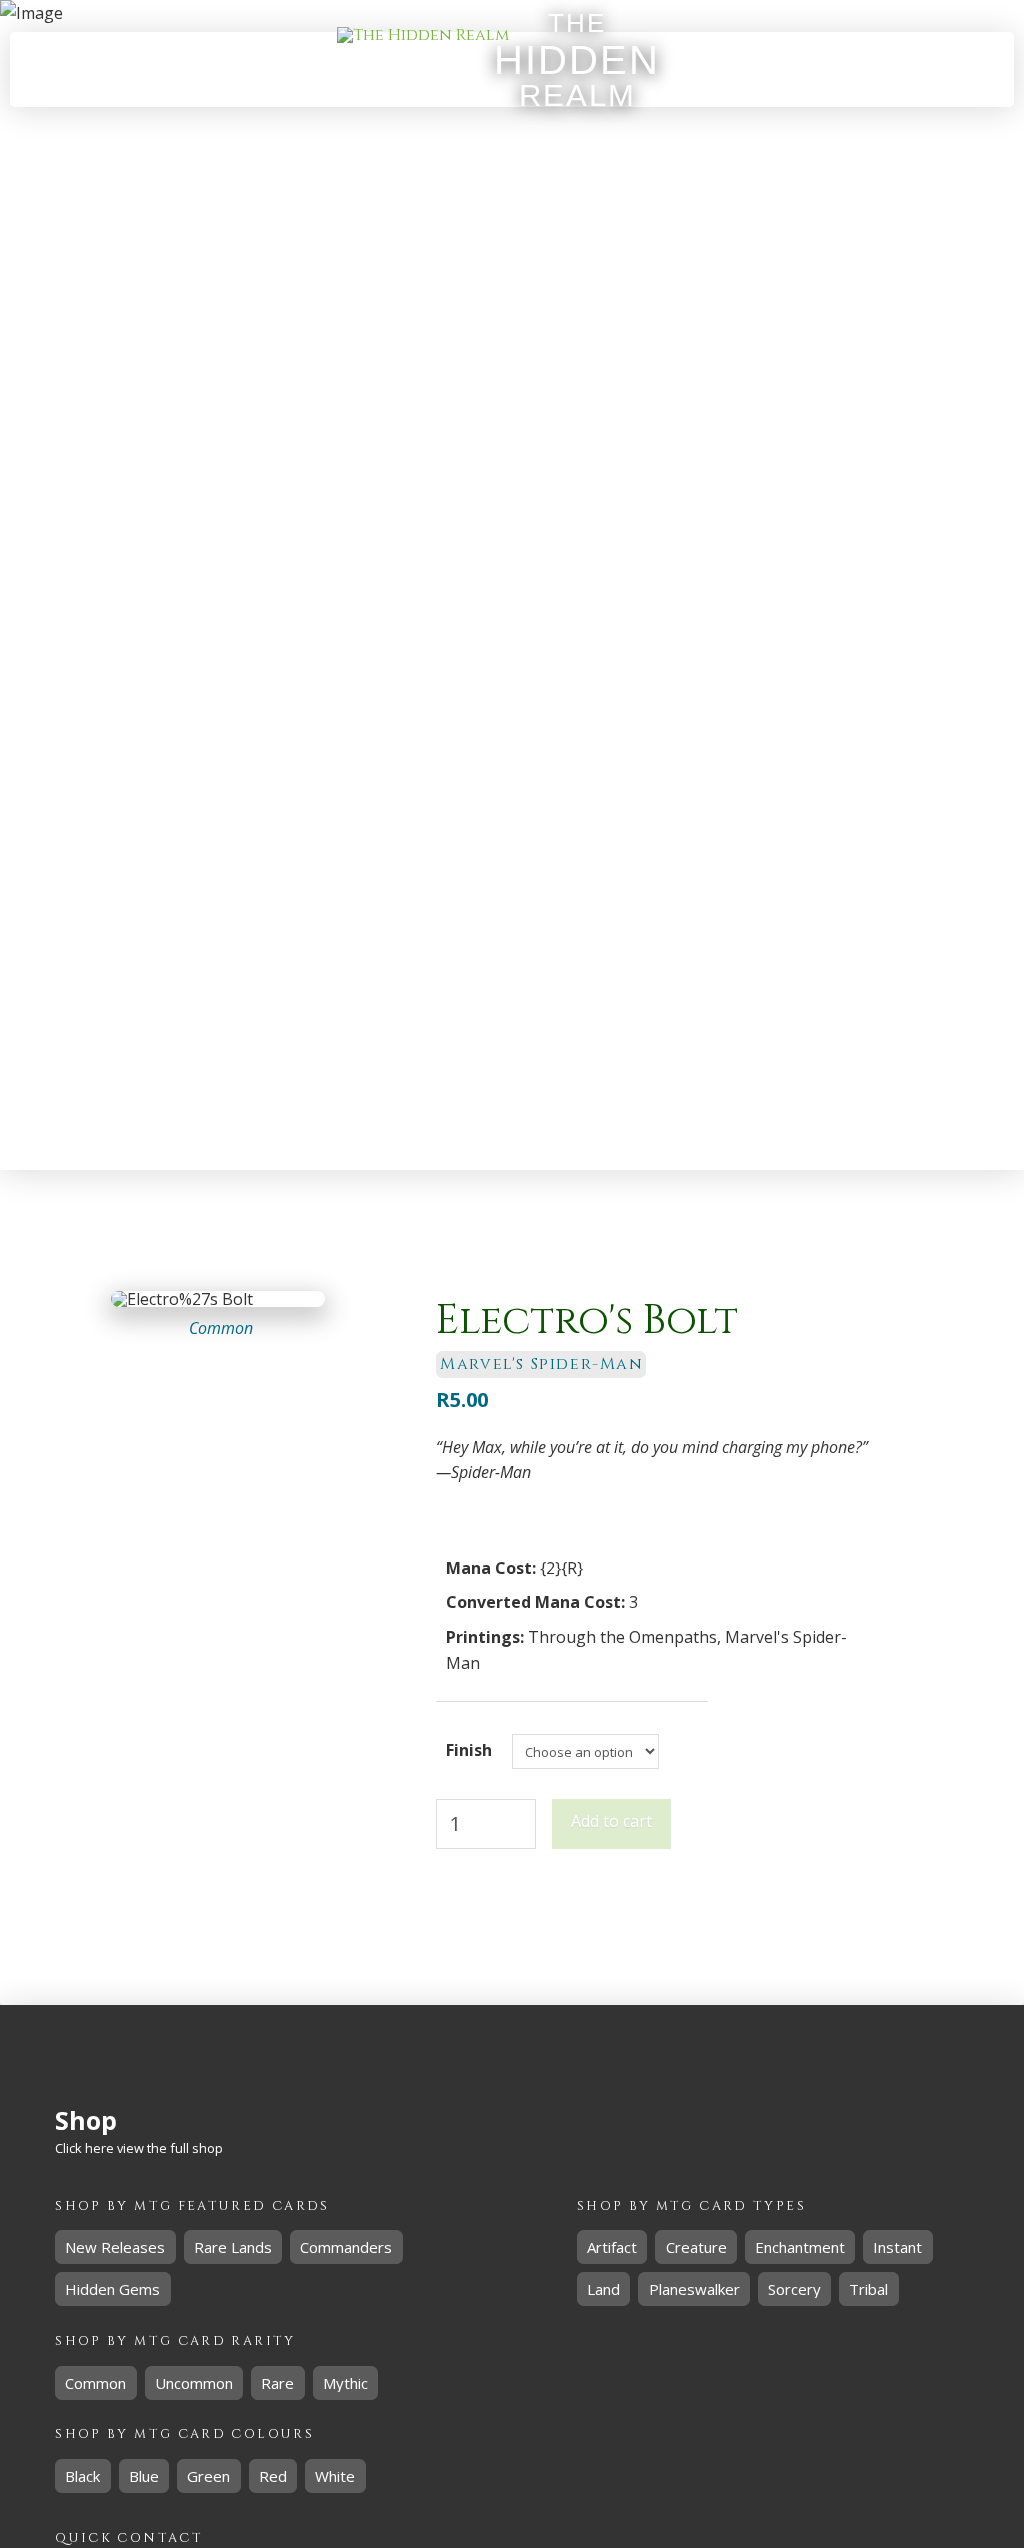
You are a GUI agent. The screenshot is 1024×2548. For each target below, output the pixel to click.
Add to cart (611, 1821)
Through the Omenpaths (622, 1637)
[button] (851, 70)
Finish (469, 1750)
